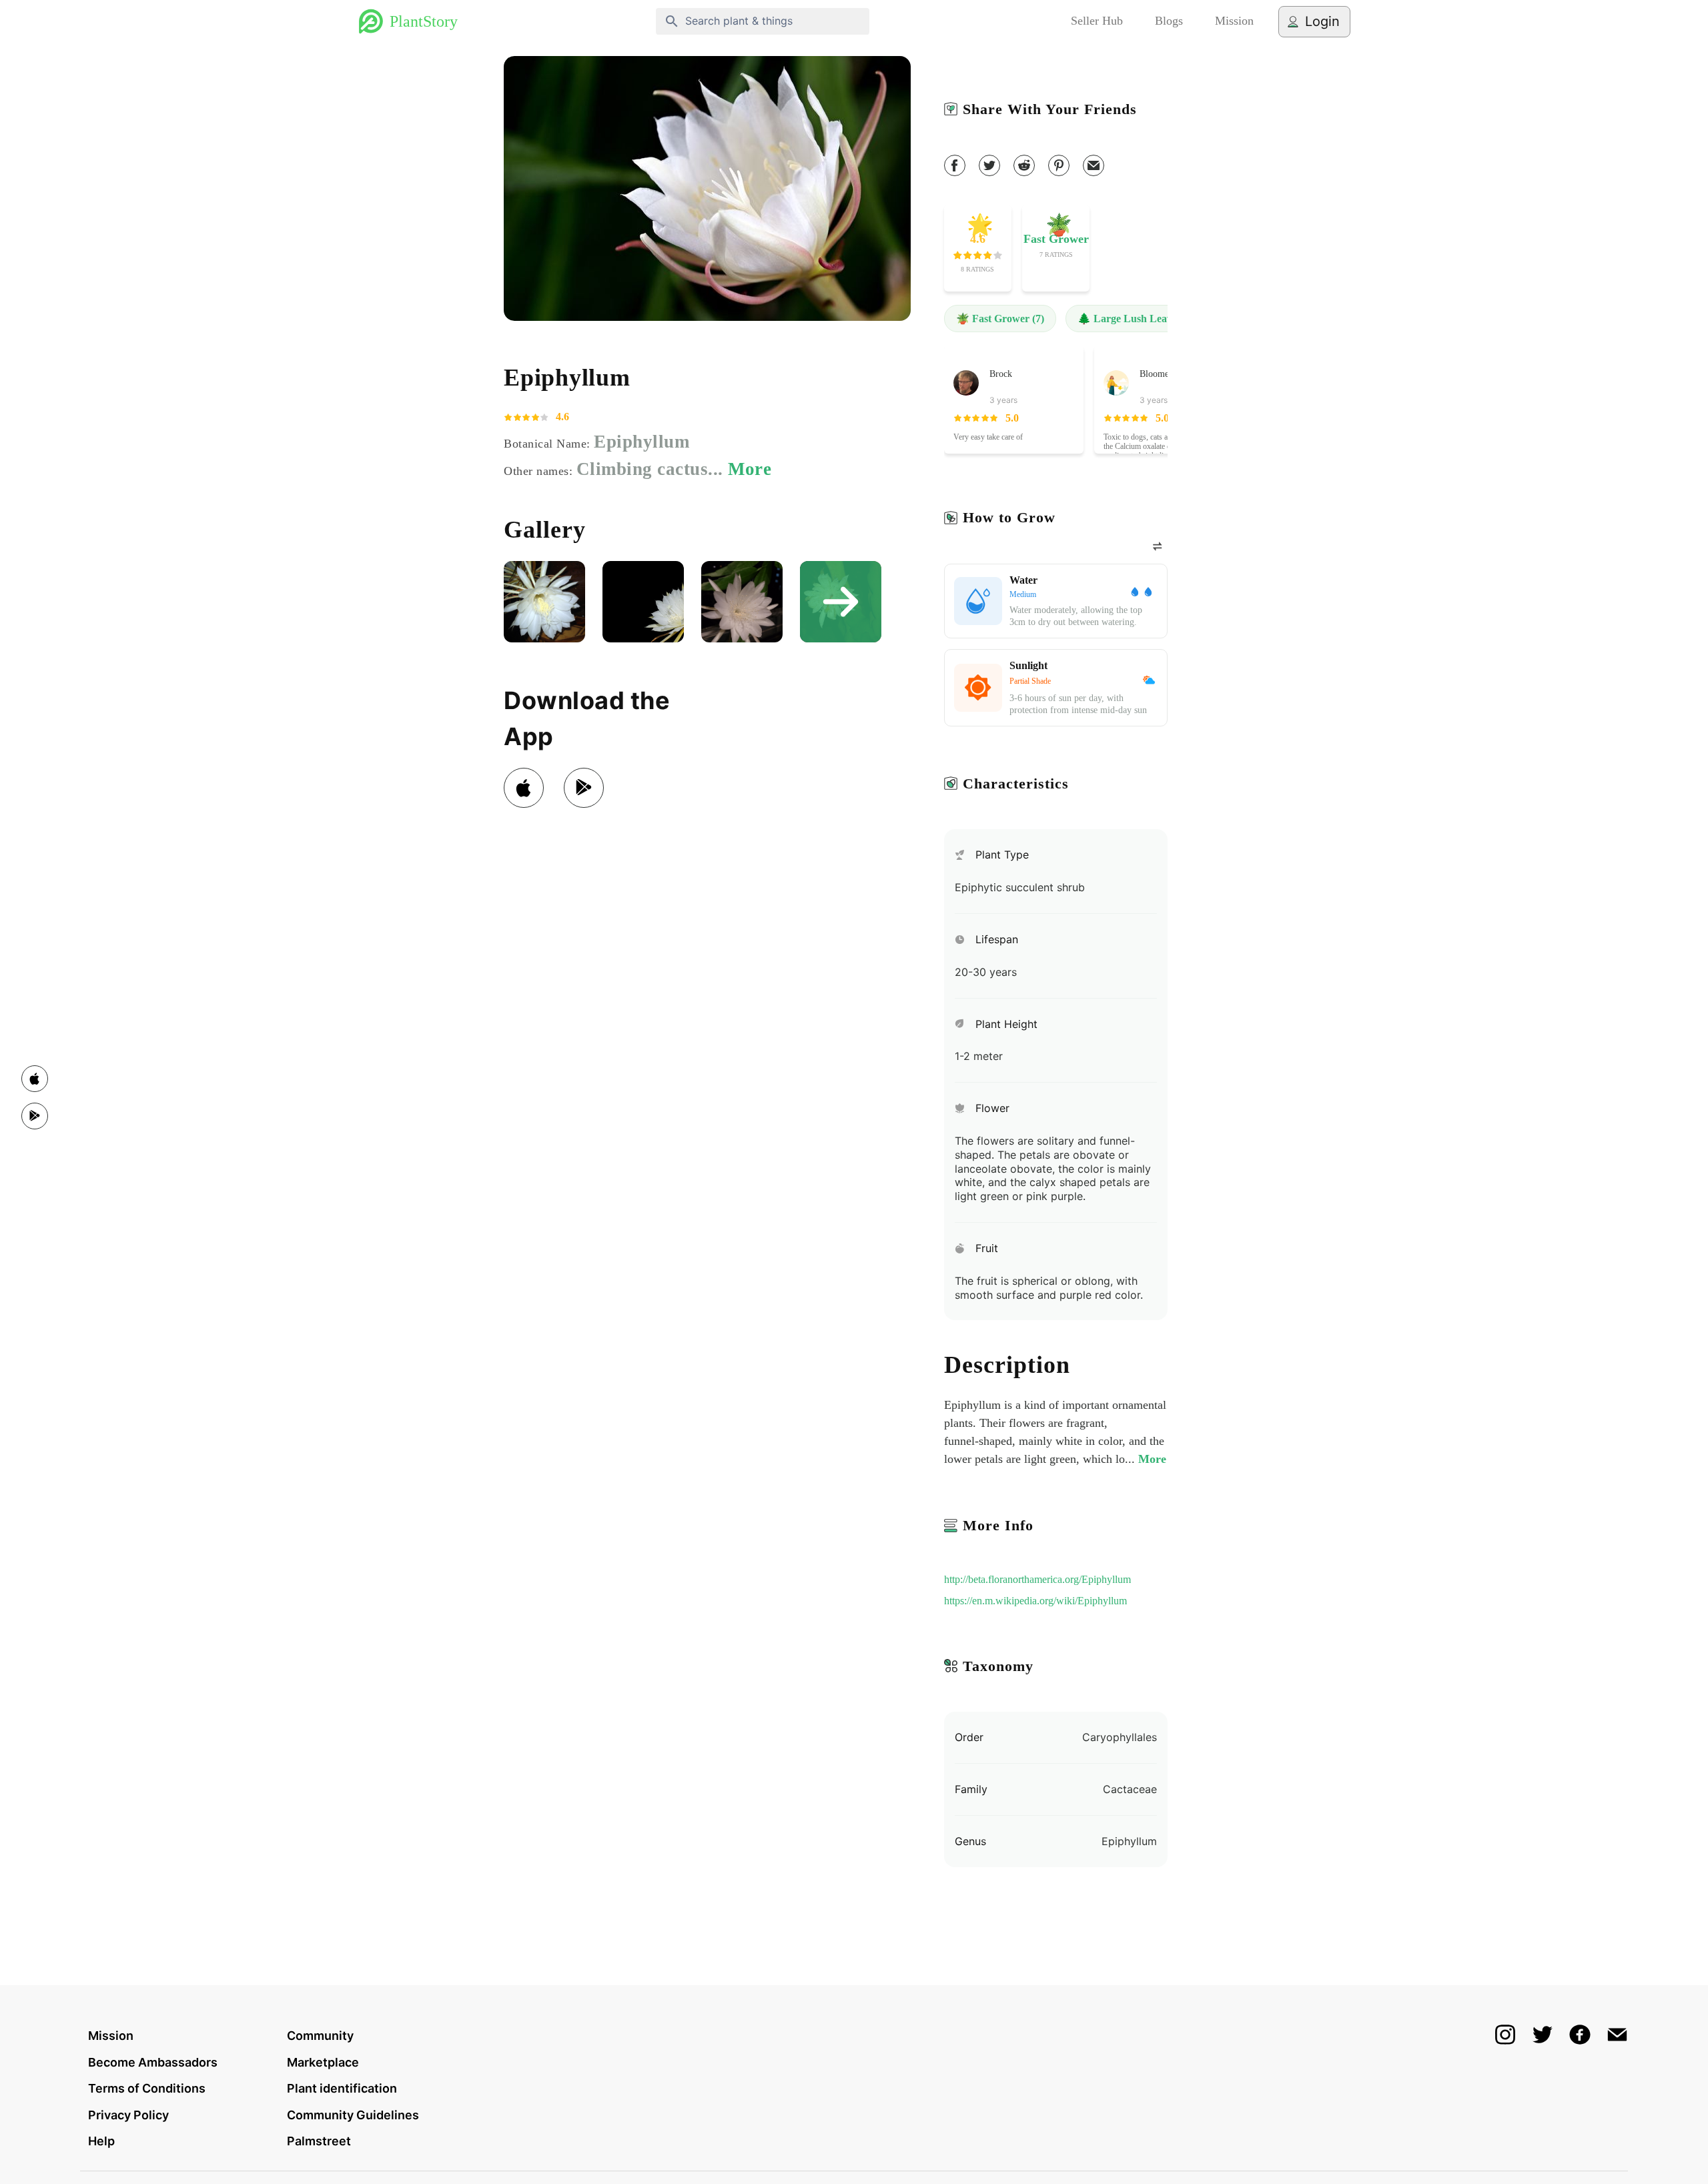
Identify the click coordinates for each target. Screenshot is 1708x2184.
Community (320, 2036)
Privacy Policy (128, 2115)
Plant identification (342, 2088)
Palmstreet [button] (319, 2141)
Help (101, 2141)
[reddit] (1024, 165)
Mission (1234, 21)
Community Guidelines (353, 2115)
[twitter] (989, 165)
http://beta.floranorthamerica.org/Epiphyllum (1037, 1579)
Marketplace (323, 2062)
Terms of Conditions (147, 2088)
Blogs (1169, 21)
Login (1322, 21)
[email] (1094, 165)
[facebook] (955, 165)
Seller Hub (1097, 21)
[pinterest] (1059, 165)
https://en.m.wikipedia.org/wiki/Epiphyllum (1035, 1601)
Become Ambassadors (153, 2062)
